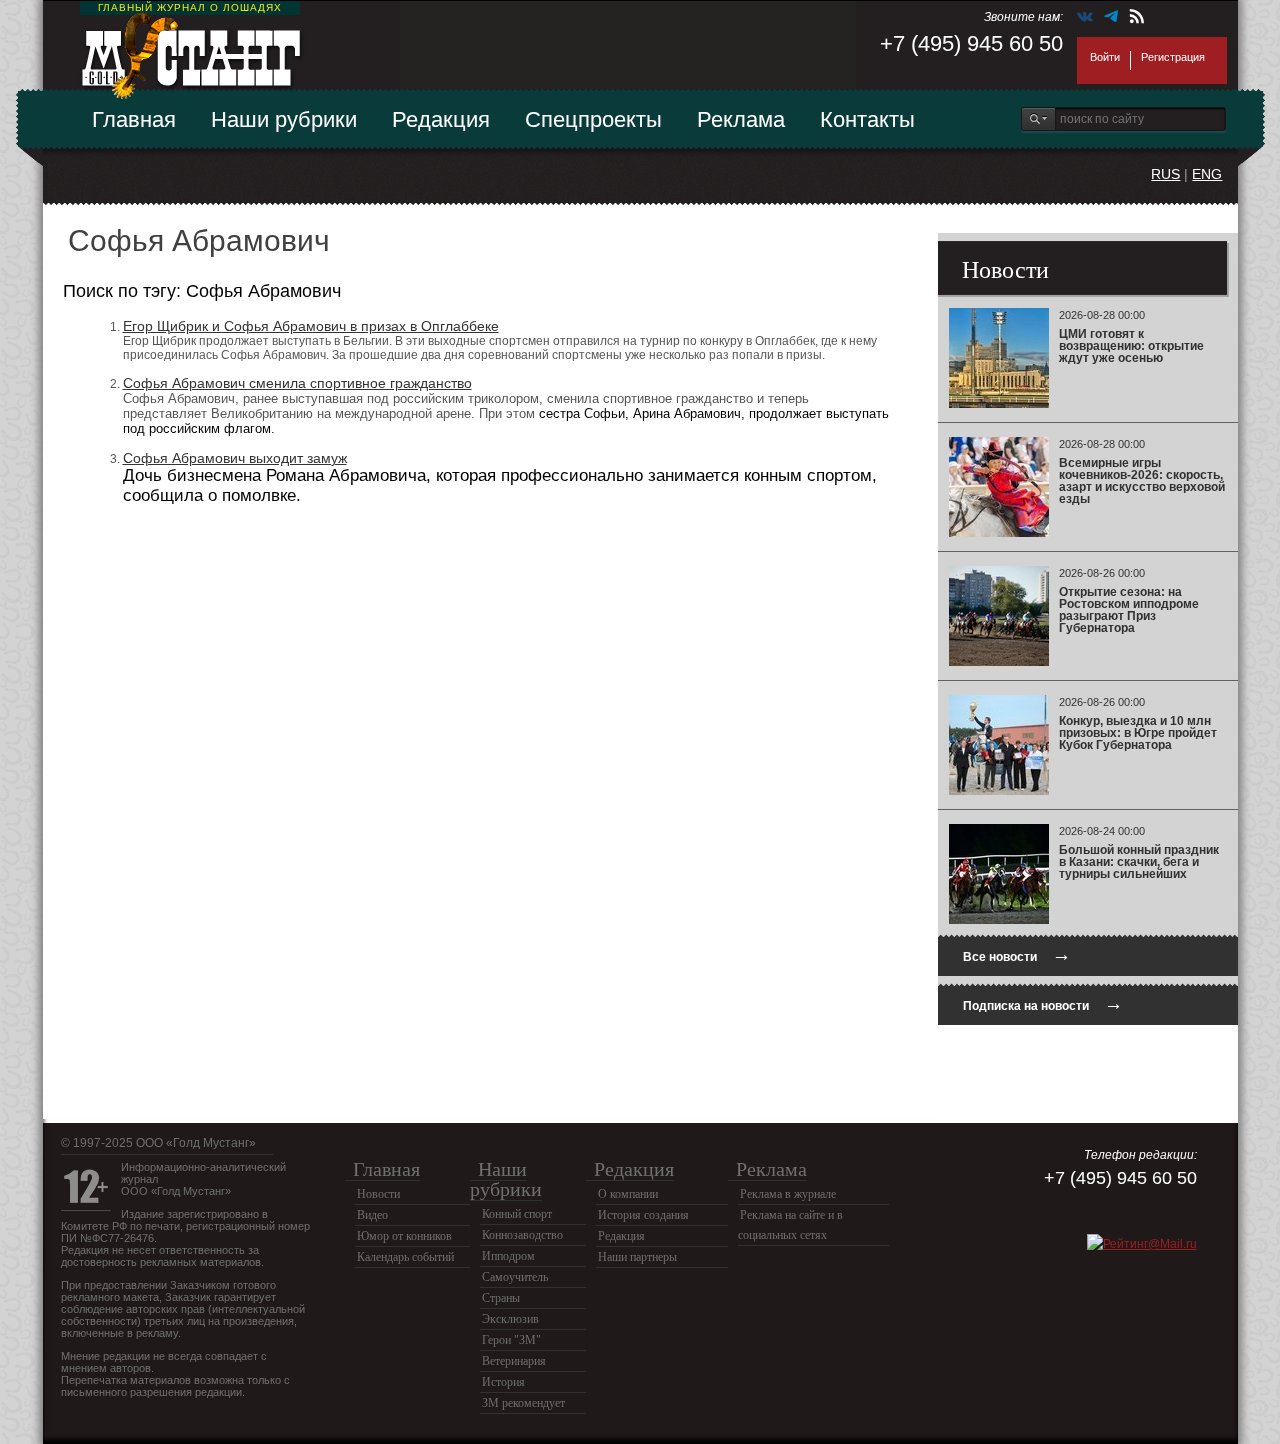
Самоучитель (515, 1277)
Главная (134, 119)
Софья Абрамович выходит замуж (235, 458)
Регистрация (1173, 57)
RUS (1165, 174)
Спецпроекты (593, 119)
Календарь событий (405, 1257)
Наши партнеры (637, 1257)
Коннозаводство (522, 1235)
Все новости (1017, 954)
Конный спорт (517, 1214)
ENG (1207, 174)
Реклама (741, 119)
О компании (628, 1194)
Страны (501, 1298)
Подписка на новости (1043, 1003)
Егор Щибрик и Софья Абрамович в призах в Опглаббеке (311, 326)
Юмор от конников (404, 1236)
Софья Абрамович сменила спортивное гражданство (297, 383)
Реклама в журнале (788, 1194)
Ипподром (508, 1256)
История (503, 1382)
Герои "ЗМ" (511, 1340)
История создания (643, 1215)
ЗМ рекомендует (523, 1403)
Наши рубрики (284, 119)
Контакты (867, 119)
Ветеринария (514, 1361)
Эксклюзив (510, 1319)
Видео (372, 1215)
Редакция (441, 119)
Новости (378, 1194)
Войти (1105, 57)
